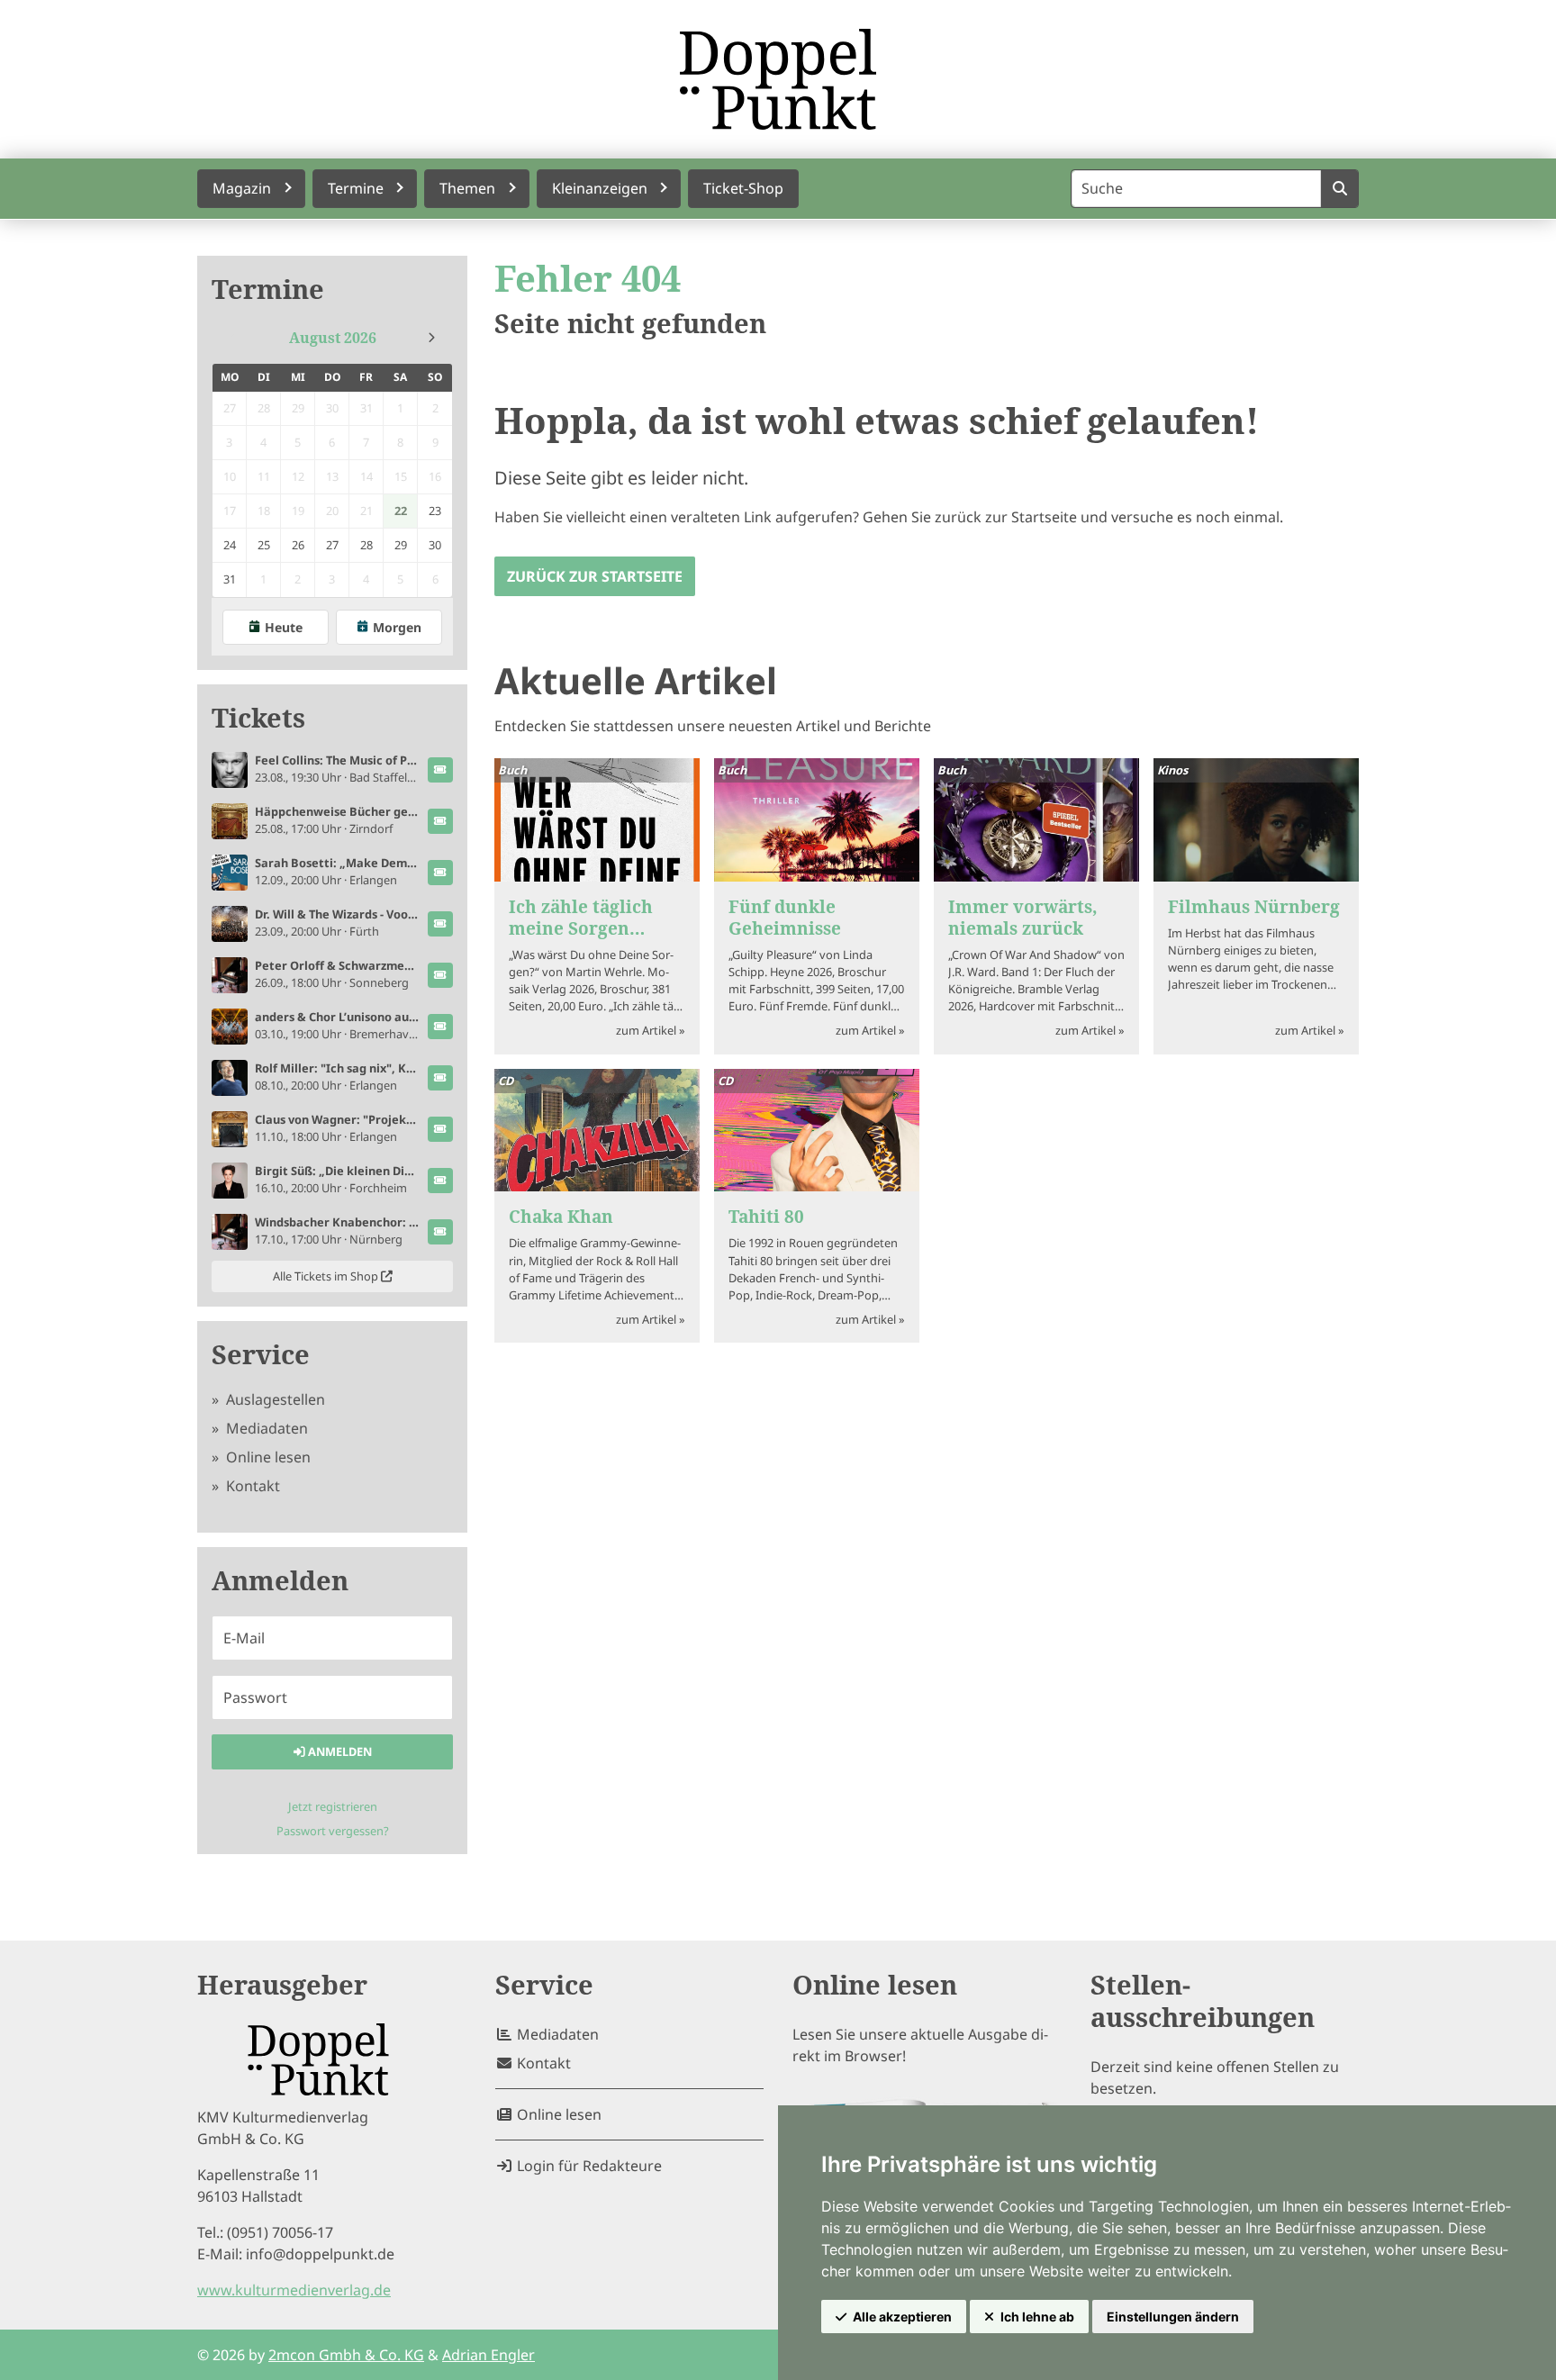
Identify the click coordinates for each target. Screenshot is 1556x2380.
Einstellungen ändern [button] (1173, 2317)
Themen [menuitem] (467, 188)
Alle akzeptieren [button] (902, 2317)
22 (401, 511)
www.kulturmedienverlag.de (294, 2290)
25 (264, 545)
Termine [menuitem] (356, 188)
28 (366, 545)
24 (230, 545)
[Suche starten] (1339, 189)
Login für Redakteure (588, 2166)
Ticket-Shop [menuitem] (743, 188)
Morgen (397, 627)
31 (230, 579)
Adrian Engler (489, 2355)
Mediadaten (265, 1428)
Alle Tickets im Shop (327, 1276)
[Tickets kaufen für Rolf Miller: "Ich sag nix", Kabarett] (440, 1078)
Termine (268, 290)
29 (401, 545)
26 (298, 545)
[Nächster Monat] (431, 338)
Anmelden (339, 1751)
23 (435, 511)
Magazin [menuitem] (242, 188)
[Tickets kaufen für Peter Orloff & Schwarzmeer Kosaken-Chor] (440, 975)
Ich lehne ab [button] (1037, 2317)
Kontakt (251, 1486)
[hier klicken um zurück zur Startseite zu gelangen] (778, 79)
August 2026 (333, 338)
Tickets (258, 718)
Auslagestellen (274, 1399)
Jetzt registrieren (333, 1806)
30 (435, 545)
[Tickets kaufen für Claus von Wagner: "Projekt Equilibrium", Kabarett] (440, 1129)
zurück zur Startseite (595, 576)
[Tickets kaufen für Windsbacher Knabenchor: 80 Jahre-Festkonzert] (440, 1232)
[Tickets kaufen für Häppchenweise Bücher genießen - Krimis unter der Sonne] (440, 821)
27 (332, 545)
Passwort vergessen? (333, 1831)
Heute (284, 627)
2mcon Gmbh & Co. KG (346, 2355)
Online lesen (267, 1457)
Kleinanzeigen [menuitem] (600, 188)
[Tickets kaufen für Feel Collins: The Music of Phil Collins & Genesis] (440, 770)
